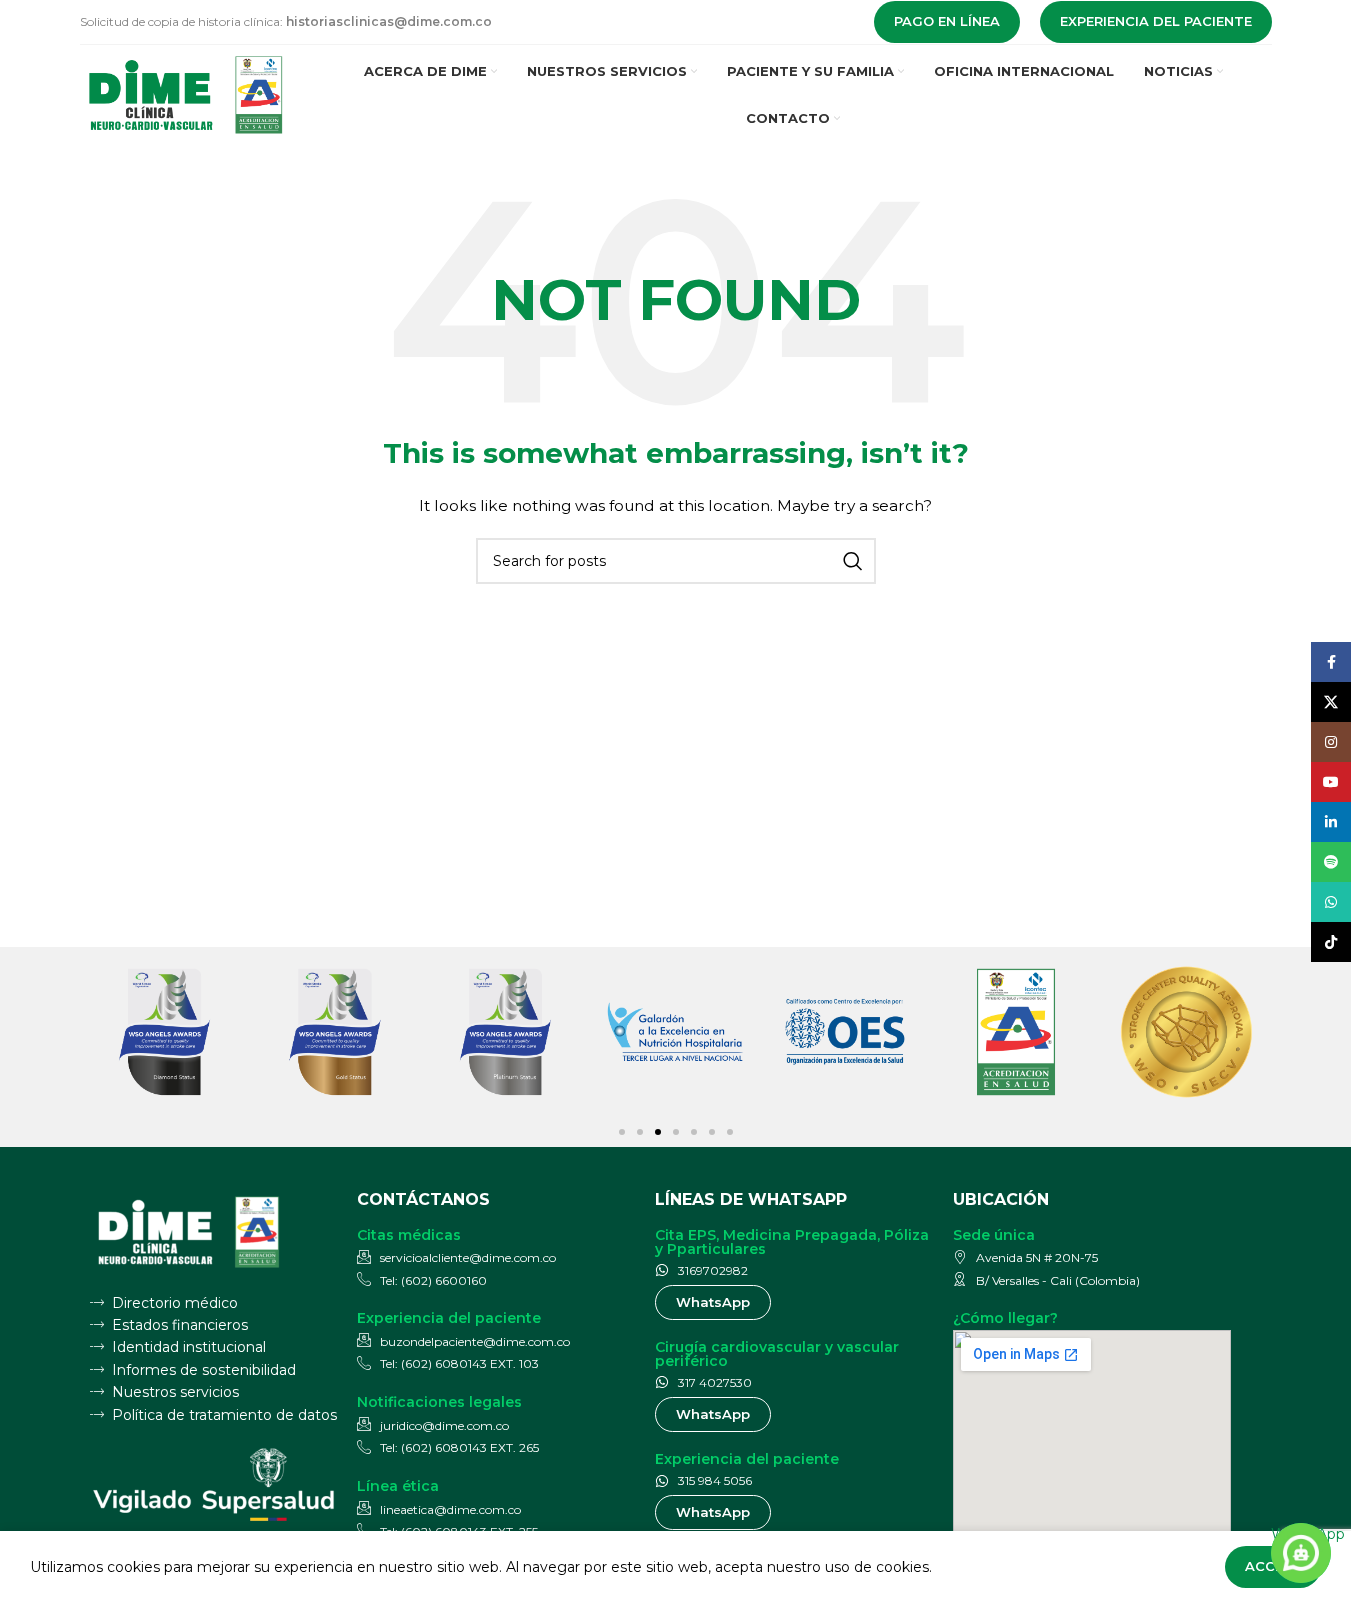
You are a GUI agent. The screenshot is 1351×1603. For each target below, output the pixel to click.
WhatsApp (1301, 1534)
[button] (622, 1132)
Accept (1273, 1566)
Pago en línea (947, 21)
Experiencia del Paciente (1156, 21)
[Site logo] (187, 94)
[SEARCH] (853, 561)
